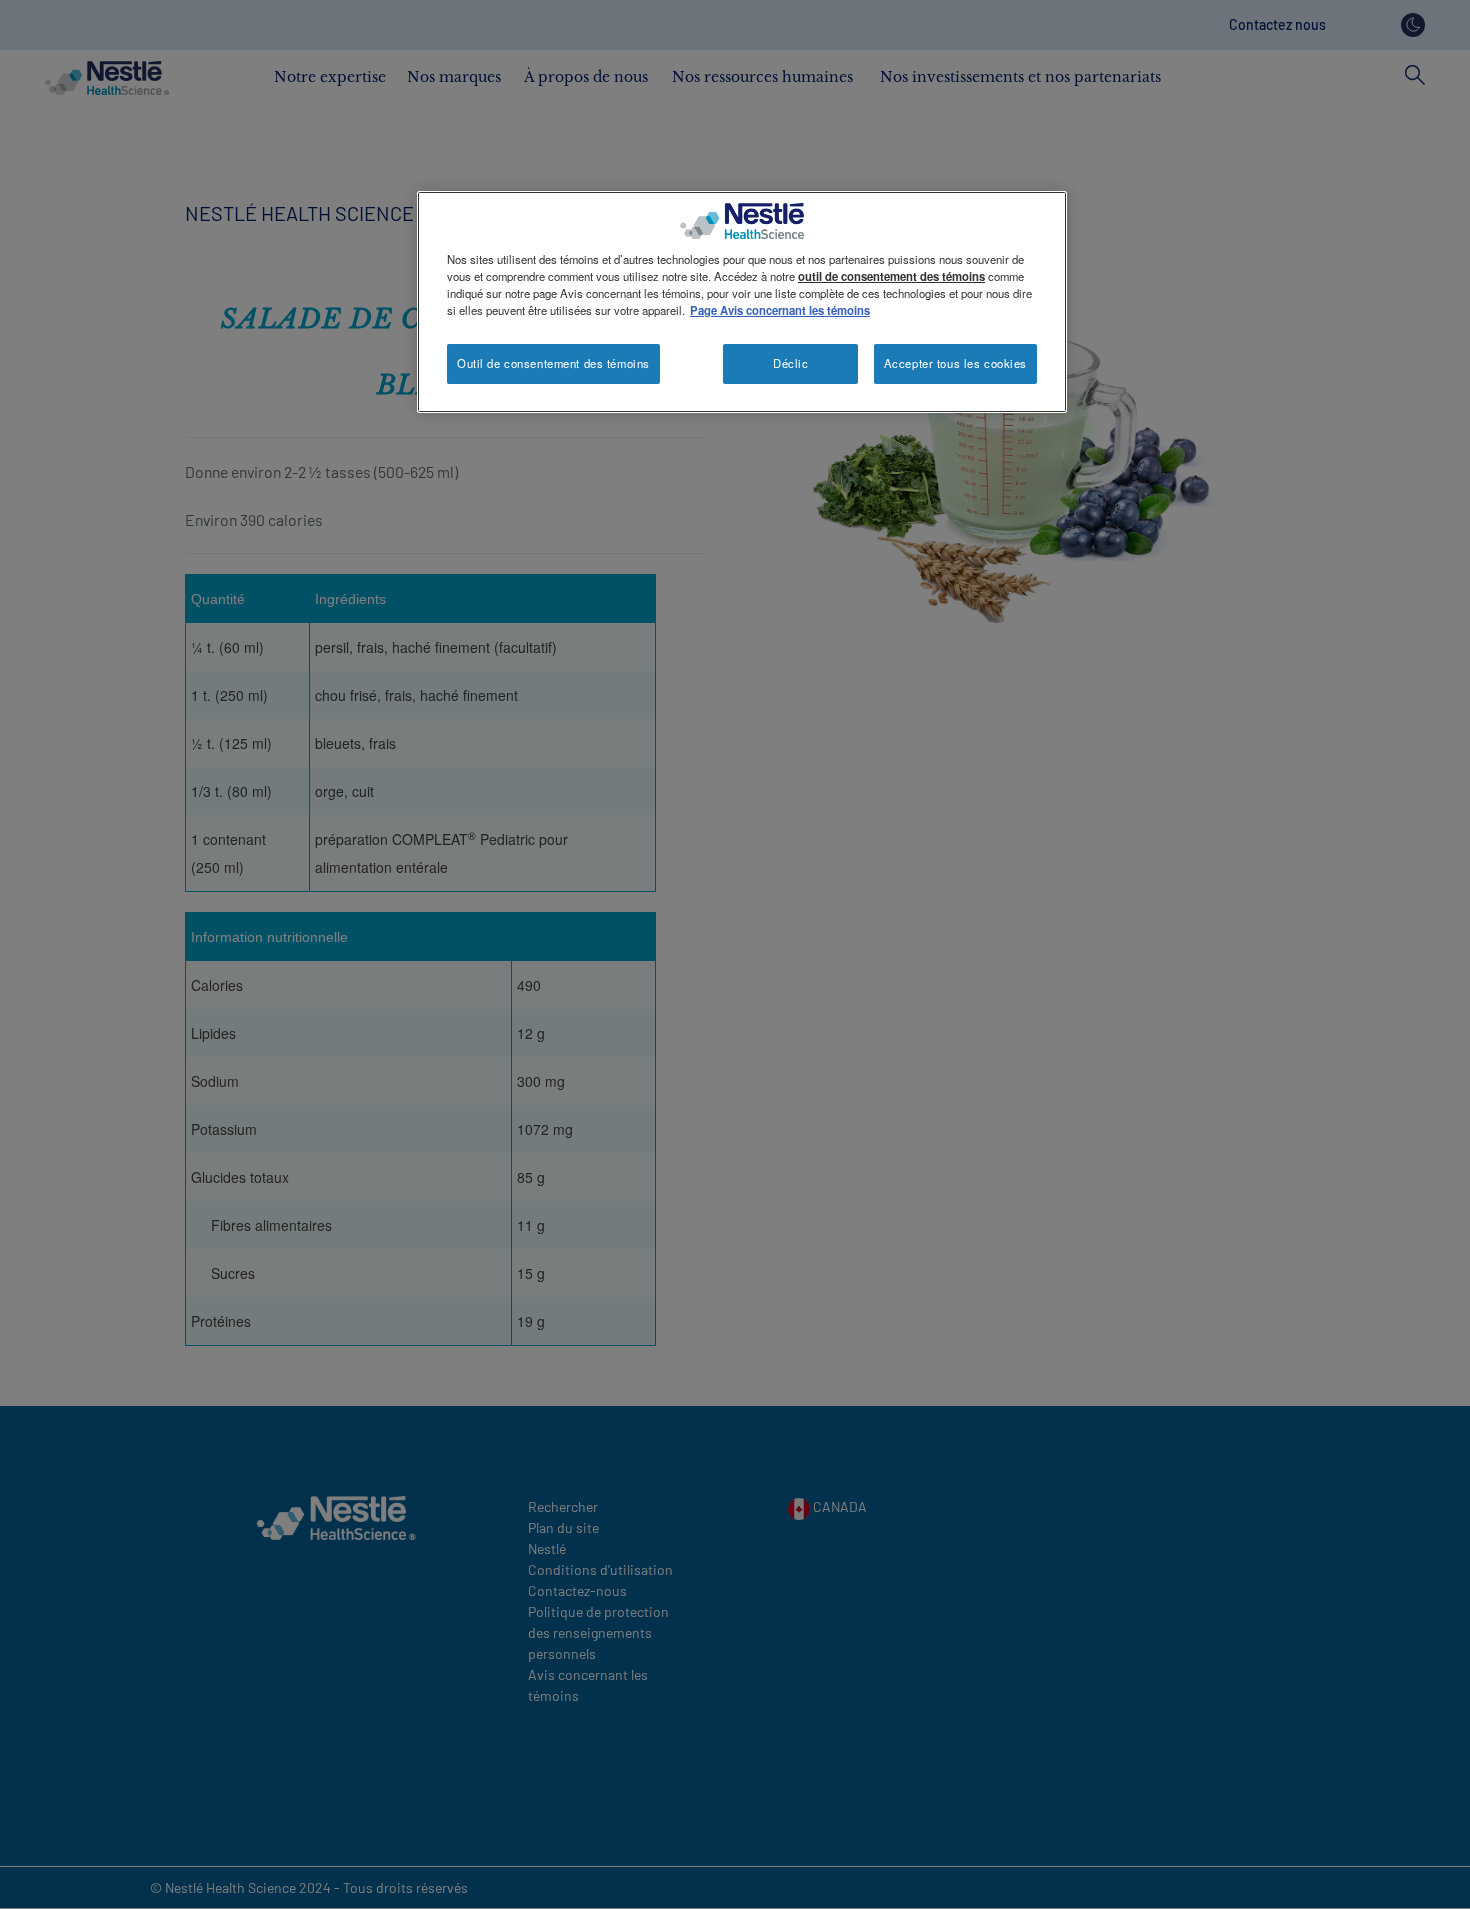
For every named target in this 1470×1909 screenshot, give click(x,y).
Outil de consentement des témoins (553, 363)
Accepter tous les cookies (955, 363)
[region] (742, 302)
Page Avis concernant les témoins (780, 310)
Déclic (790, 363)
